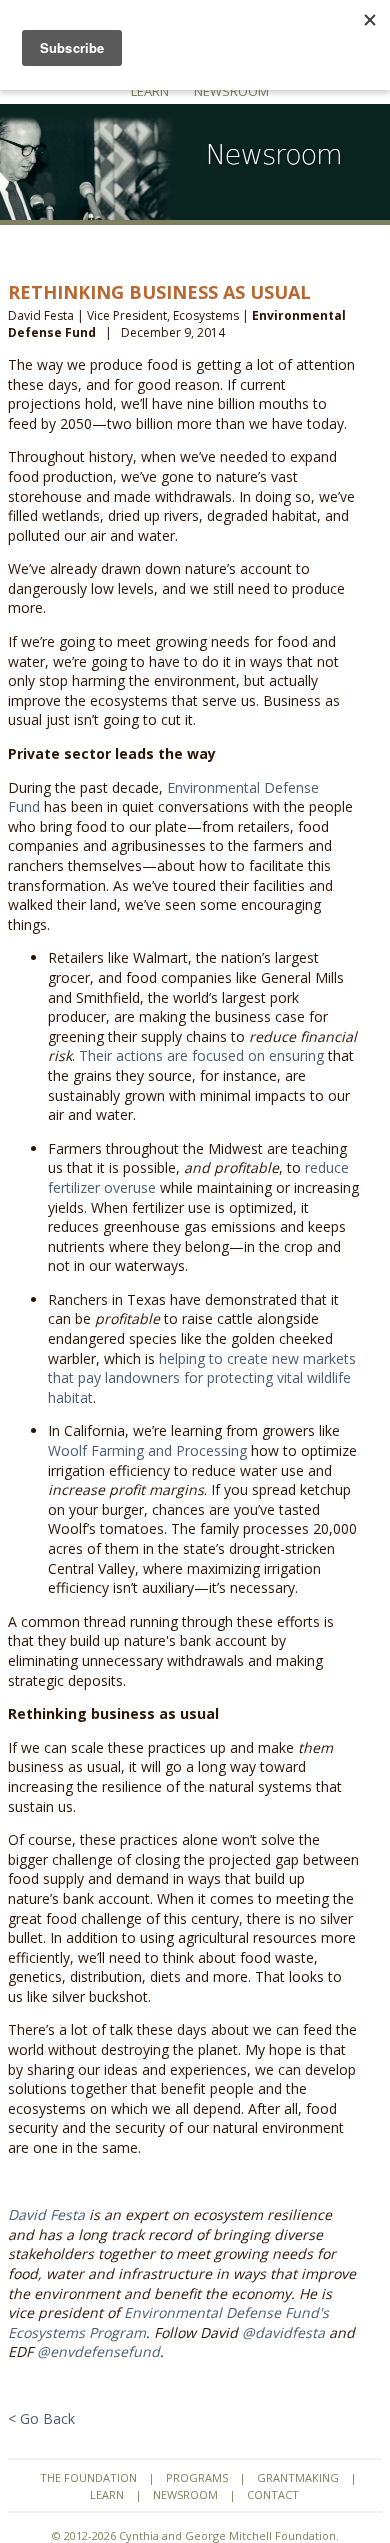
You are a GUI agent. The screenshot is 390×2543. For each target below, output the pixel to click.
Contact (273, 2494)
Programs (197, 2477)
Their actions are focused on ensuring (201, 1055)
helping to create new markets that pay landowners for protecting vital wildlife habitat (202, 1378)
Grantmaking (298, 2477)
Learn (150, 91)
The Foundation (88, 2477)
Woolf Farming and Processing (147, 1450)
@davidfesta (283, 2332)
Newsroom (231, 91)
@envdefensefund (98, 2351)
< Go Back (41, 2418)
